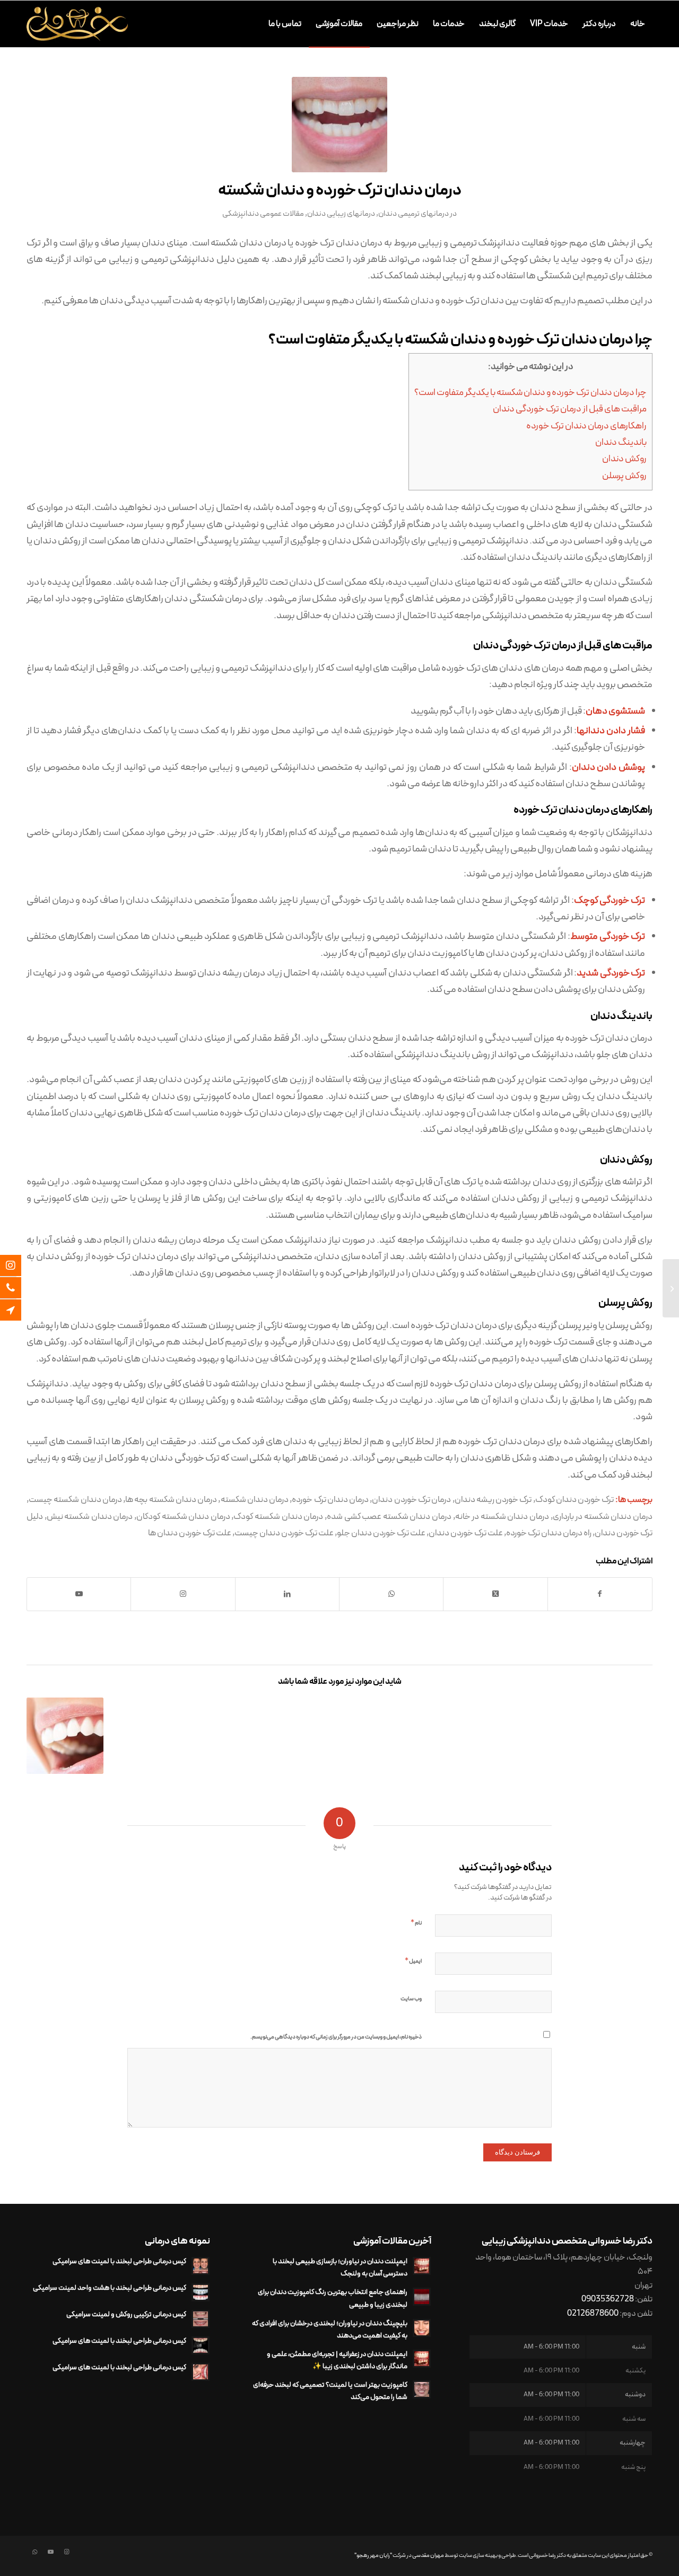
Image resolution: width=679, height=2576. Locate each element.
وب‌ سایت (411, 1999)
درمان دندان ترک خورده (330, 1500)
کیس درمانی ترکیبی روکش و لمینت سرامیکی (126, 2314)
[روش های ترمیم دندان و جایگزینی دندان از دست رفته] (671, 1288)
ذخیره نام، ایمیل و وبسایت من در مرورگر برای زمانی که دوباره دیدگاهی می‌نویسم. (336, 2037)
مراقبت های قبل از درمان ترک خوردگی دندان (570, 409)
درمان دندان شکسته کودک (278, 1516)
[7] (339, 125)
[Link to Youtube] (79, 1594)
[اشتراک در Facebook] (600, 1594)
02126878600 (593, 2314)
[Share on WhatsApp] (391, 1594)
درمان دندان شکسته (255, 1500)
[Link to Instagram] (183, 1594)
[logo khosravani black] (77, 24)
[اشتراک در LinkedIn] (287, 1594)
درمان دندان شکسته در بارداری (603, 1516)
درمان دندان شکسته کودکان (183, 1516)
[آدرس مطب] (19, 1310)
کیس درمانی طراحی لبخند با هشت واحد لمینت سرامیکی (110, 2288)
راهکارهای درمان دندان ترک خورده (586, 426)
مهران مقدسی (428, 2556)
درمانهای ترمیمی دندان (414, 214)
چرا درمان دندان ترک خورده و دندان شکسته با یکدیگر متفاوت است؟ (530, 393)
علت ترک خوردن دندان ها (190, 1533)
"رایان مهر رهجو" (373, 2556)
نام (416, 1923)
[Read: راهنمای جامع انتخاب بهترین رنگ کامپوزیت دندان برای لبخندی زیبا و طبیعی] (422, 2297)
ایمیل (413, 1961)
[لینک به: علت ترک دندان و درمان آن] (65, 1736)
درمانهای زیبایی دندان (341, 214)
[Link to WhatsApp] (34, 2552)
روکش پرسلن (624, 476)
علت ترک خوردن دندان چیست (284, 1533)
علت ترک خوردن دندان (466, 1533)
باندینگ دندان (621, 443)
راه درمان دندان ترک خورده (549, 1533)
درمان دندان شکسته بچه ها (171, 1500)
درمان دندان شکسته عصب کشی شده (389, 1516)
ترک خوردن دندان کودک (575, 1500)
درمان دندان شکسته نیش (90, 1516)
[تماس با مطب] (19, 1288)
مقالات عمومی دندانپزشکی (263, 214)
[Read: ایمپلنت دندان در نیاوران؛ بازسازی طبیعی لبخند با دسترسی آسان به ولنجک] (422, 2266)
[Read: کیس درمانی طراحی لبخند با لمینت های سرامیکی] (201, 2266)
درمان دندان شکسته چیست (75, 1500)
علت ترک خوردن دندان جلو (381, 1533)
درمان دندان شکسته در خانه (502, 1516)
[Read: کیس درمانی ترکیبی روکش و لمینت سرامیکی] (201, 2319)
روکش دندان (624, 459)
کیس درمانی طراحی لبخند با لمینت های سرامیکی (119, 2261)
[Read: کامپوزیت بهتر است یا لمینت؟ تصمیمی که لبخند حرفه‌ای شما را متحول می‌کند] (422, 2389)
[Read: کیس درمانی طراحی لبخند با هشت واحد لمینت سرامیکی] (201, 2292)
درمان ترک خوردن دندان (411, 1500)
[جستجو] (252, 24)
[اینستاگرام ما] (19, 1265)
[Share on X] (495, 1594)
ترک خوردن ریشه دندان (493, 1500)
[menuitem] (638, 24)
